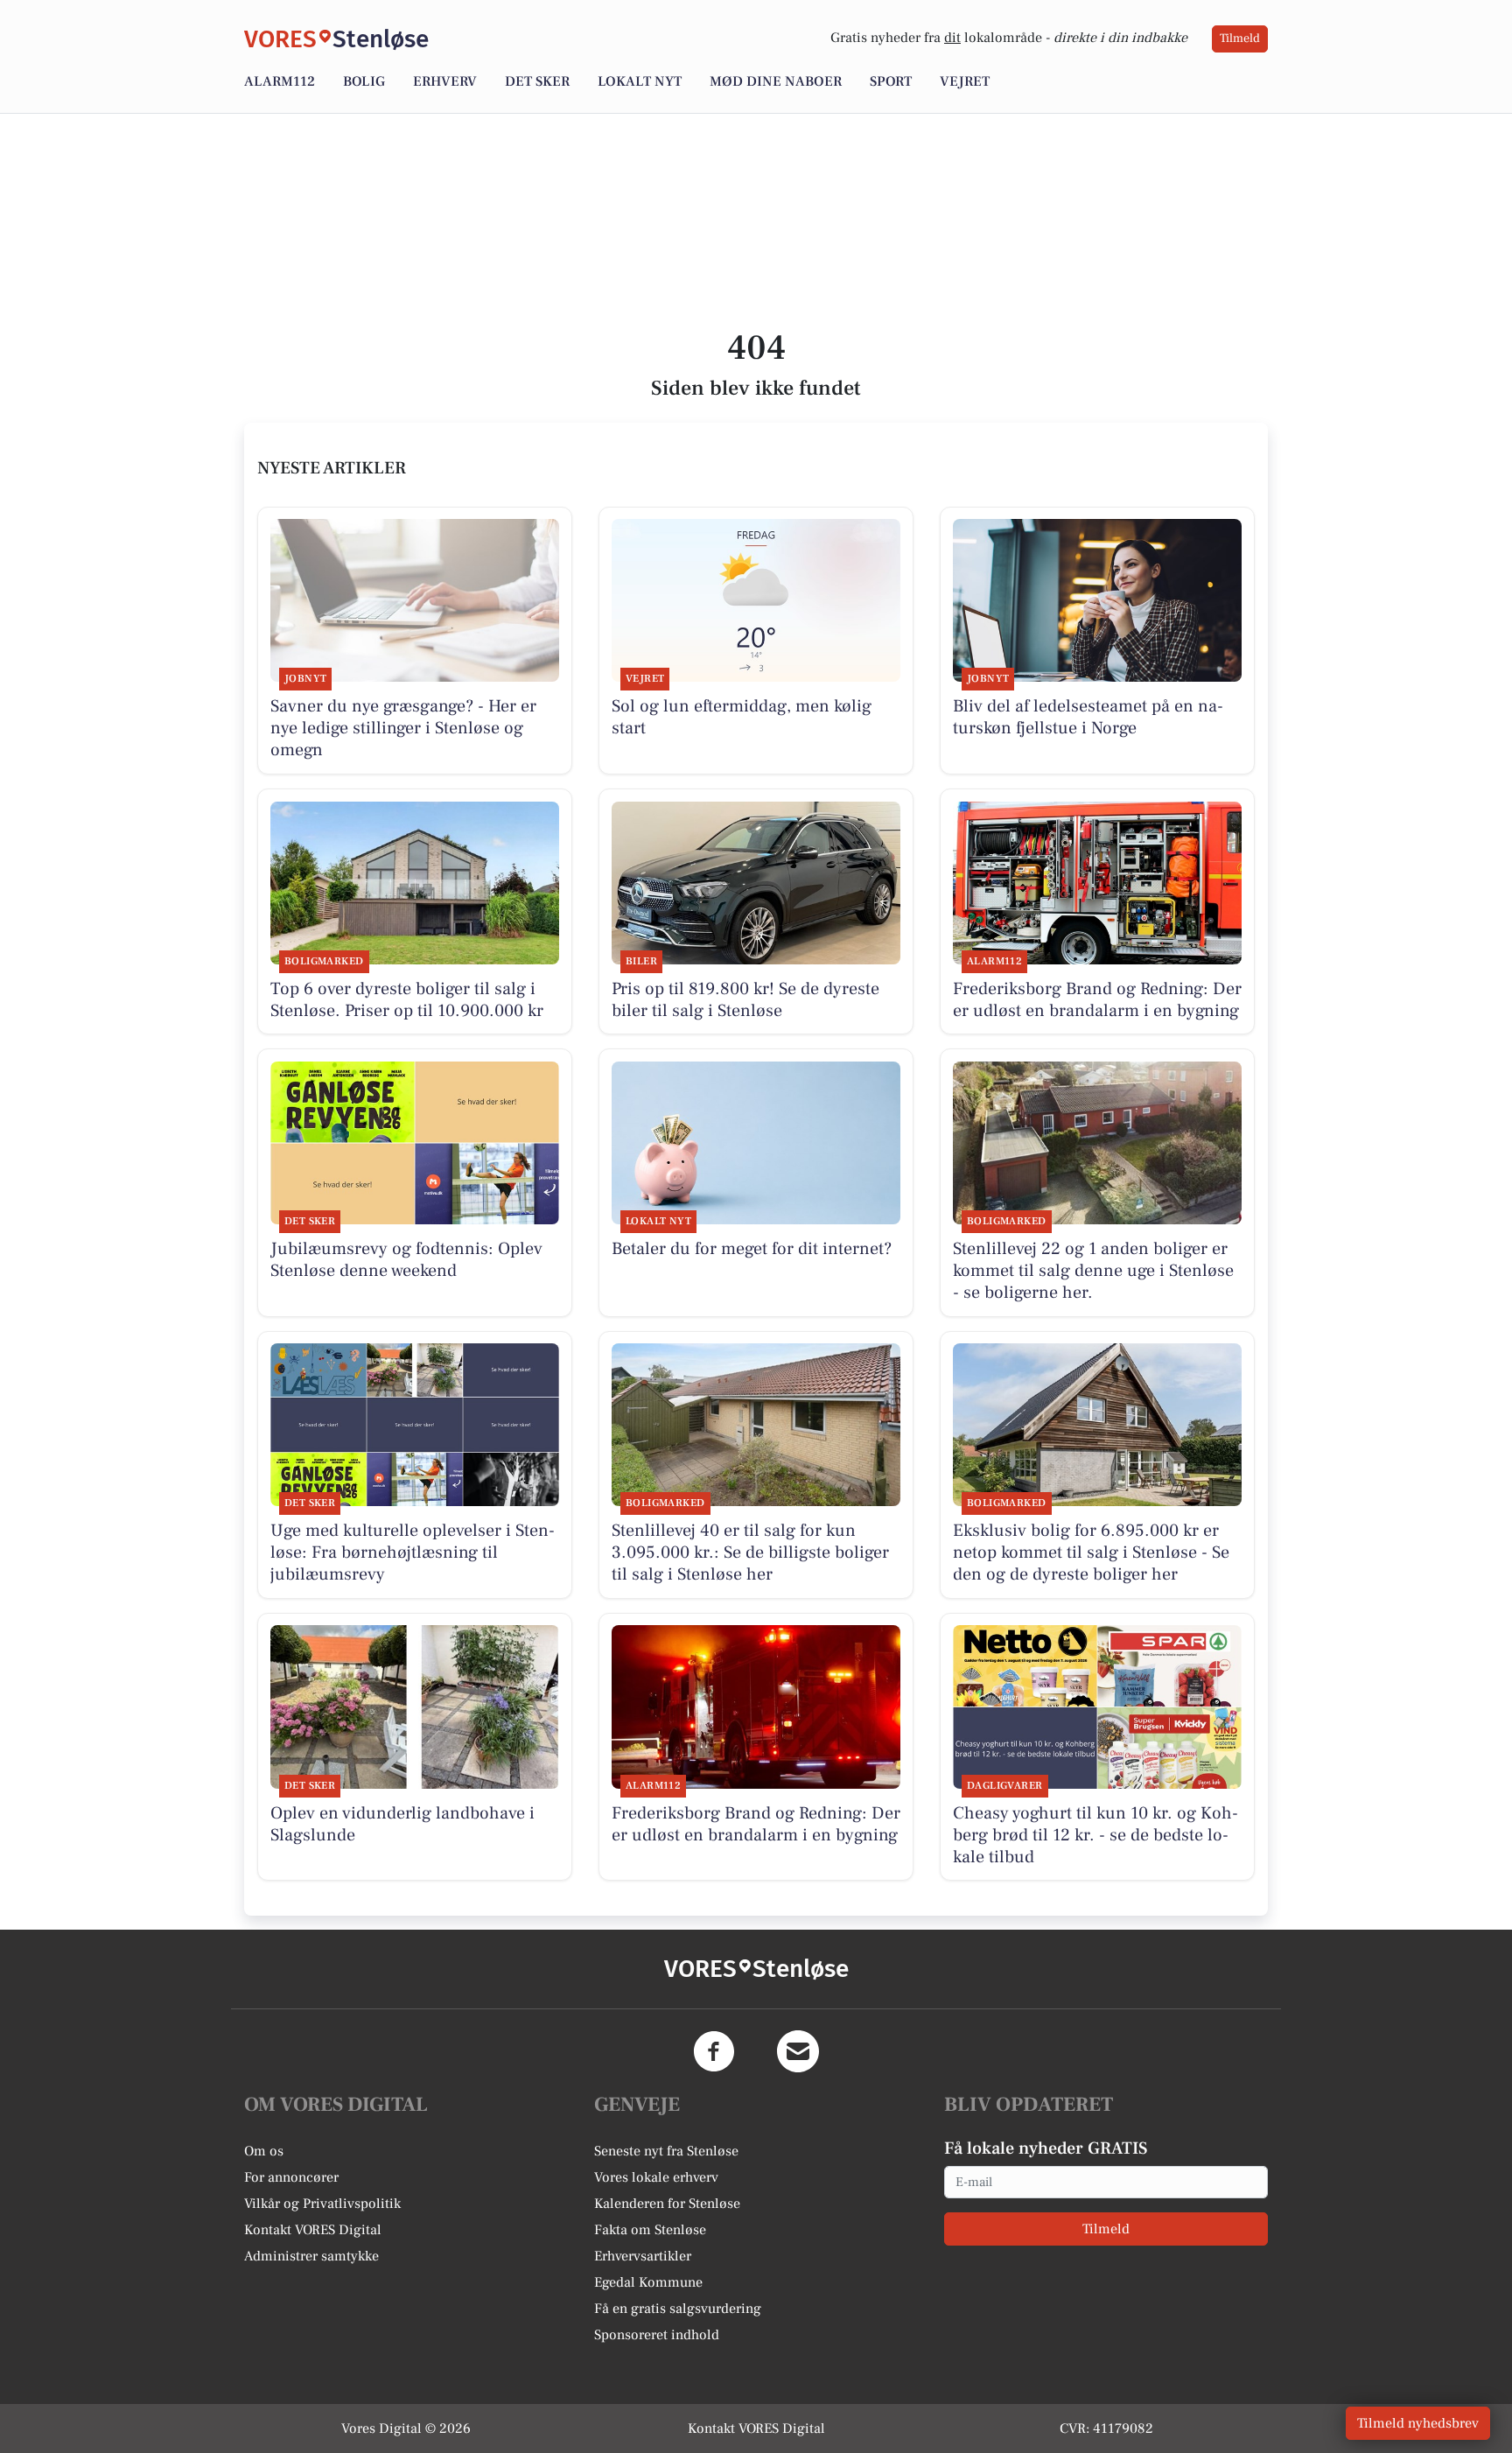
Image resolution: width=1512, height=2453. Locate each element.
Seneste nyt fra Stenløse (666, 2151)
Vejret (965, 81)
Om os (264, 2151)
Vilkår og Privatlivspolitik (322, 2204)
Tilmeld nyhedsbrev (1418, 2423)
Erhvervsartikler (643, 2256)
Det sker (537, 81)
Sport (891, 81)
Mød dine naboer (776, 81)
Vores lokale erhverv (656, 2177)
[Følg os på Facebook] (714, 2051)
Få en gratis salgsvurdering (678, 2309)
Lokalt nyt (640, 81)
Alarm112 (280, 81)
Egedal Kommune (648, 2282)
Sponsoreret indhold (657, 2335)
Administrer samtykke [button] (311, 2256)
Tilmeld (1240, 39)
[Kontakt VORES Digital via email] (798, 2051)
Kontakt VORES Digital (313, 2230)
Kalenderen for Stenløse (667, 2204)
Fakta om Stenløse (650, 2230)
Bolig (364, 81)
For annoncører (291, 2177)
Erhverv (445, 81)
